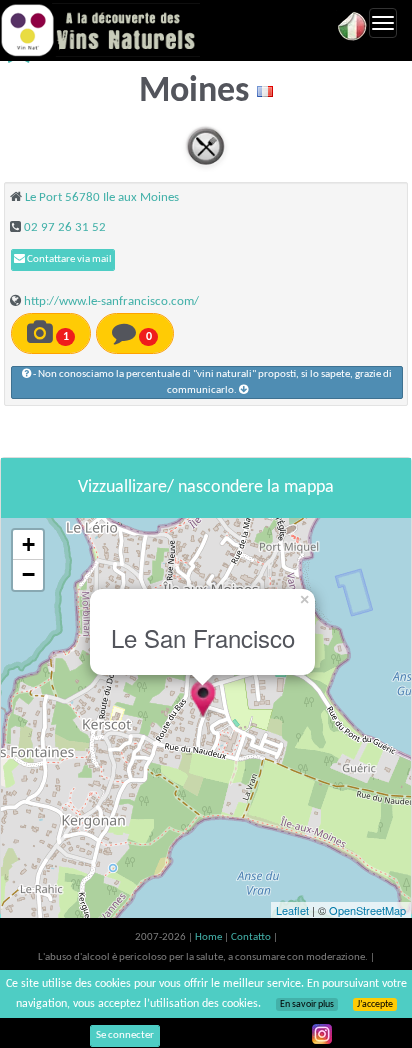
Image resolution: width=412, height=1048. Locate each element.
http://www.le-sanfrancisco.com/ (111, 301)
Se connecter (125, 1035)
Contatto (252, 937)
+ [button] (28, 544)
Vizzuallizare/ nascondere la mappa (206, 487)
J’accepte (375, 1004)
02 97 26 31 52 (65, 227)
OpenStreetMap (367, 910)
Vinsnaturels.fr (100, 30)
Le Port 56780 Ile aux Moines (102, 197)
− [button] (28, 574)
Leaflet (292, 910)
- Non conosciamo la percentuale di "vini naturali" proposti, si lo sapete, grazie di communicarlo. (211, 382)
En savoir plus (307, 1004)
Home (209, 937)
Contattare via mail (68, 259)
